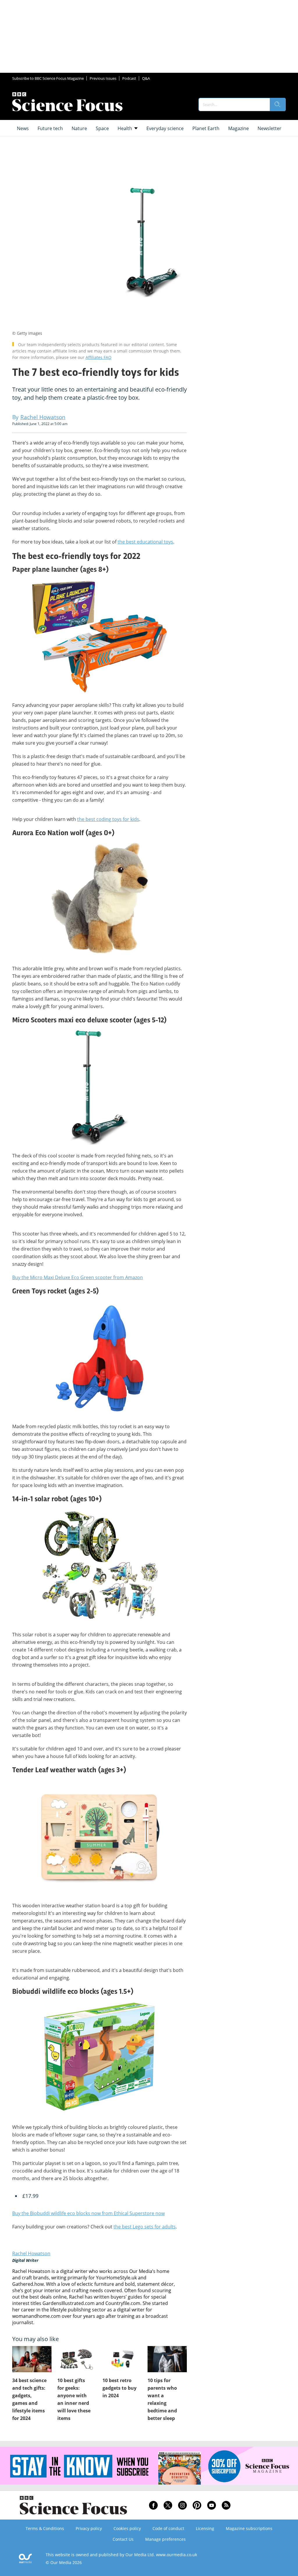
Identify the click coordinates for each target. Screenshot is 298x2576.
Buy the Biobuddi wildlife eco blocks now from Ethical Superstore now (88, 2213)
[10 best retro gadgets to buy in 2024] (122, 2359)
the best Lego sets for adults (145, 2227)
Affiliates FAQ (99, 357)
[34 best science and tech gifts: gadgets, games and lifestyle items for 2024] (32, 2359)
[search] (278, 105)
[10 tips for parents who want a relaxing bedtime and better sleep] (167, 2359)
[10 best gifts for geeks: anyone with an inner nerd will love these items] (77, 2359)
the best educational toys (145, 542)
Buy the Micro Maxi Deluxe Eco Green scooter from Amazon (78, 1277)
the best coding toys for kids (108, 819)
